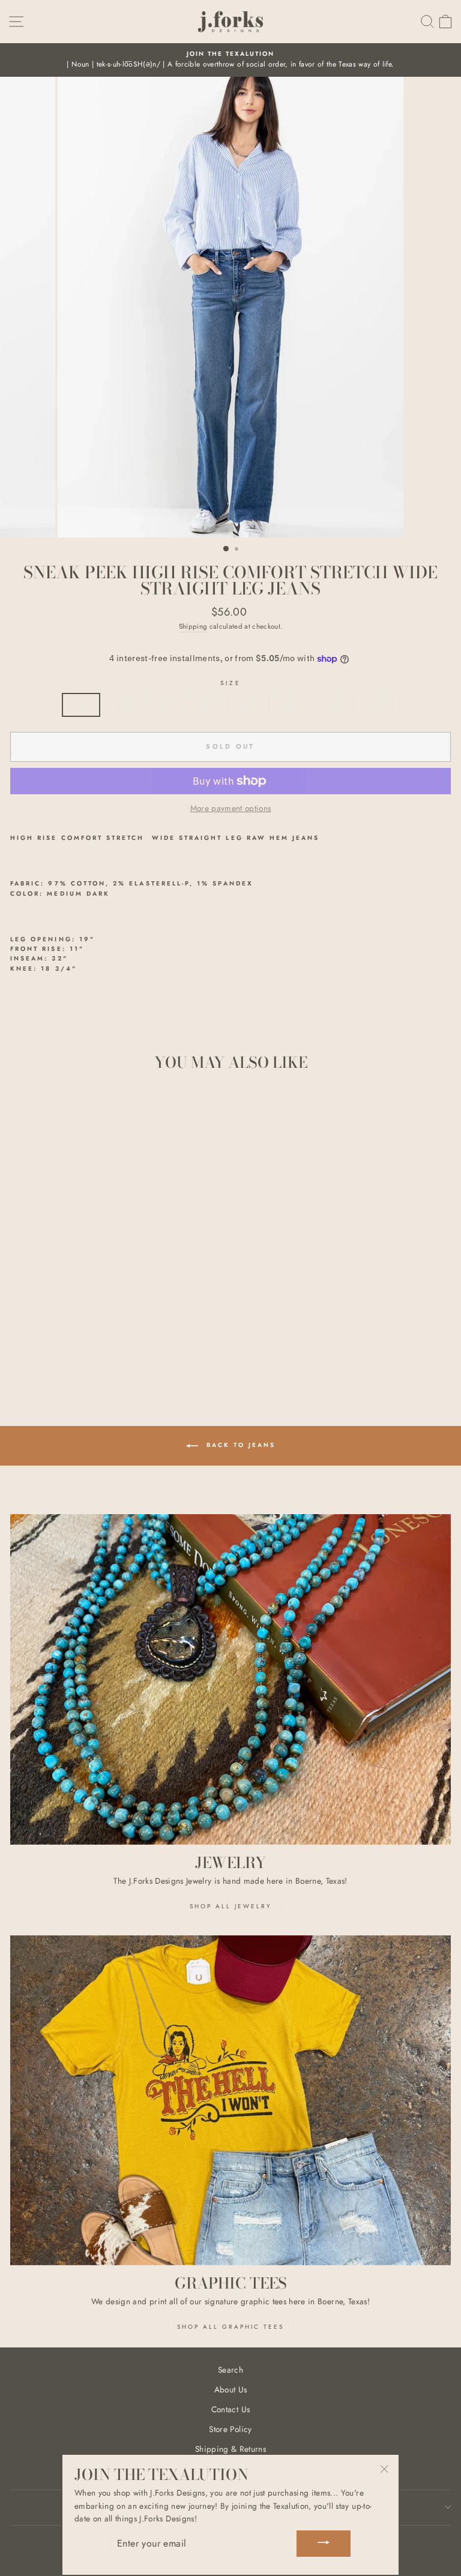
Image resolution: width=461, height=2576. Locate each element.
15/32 (378, 704)
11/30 (289, 704)
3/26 (122, 704)
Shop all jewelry (231, 1906)
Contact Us (230, 2409)
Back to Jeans (239, 1445)
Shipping (193, 626)
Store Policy (230, 2429)
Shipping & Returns (230, 2449)
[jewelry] (230, 1679)
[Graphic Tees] (230, 2101)
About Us (231, 2389)
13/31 (333, 704)
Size (230, 683)
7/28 (205, 704)
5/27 (164, 704)
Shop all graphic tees (230, 2327)
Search (230, 2370)
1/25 (81, 704)
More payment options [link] (231, 808)
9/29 (246, 704)
